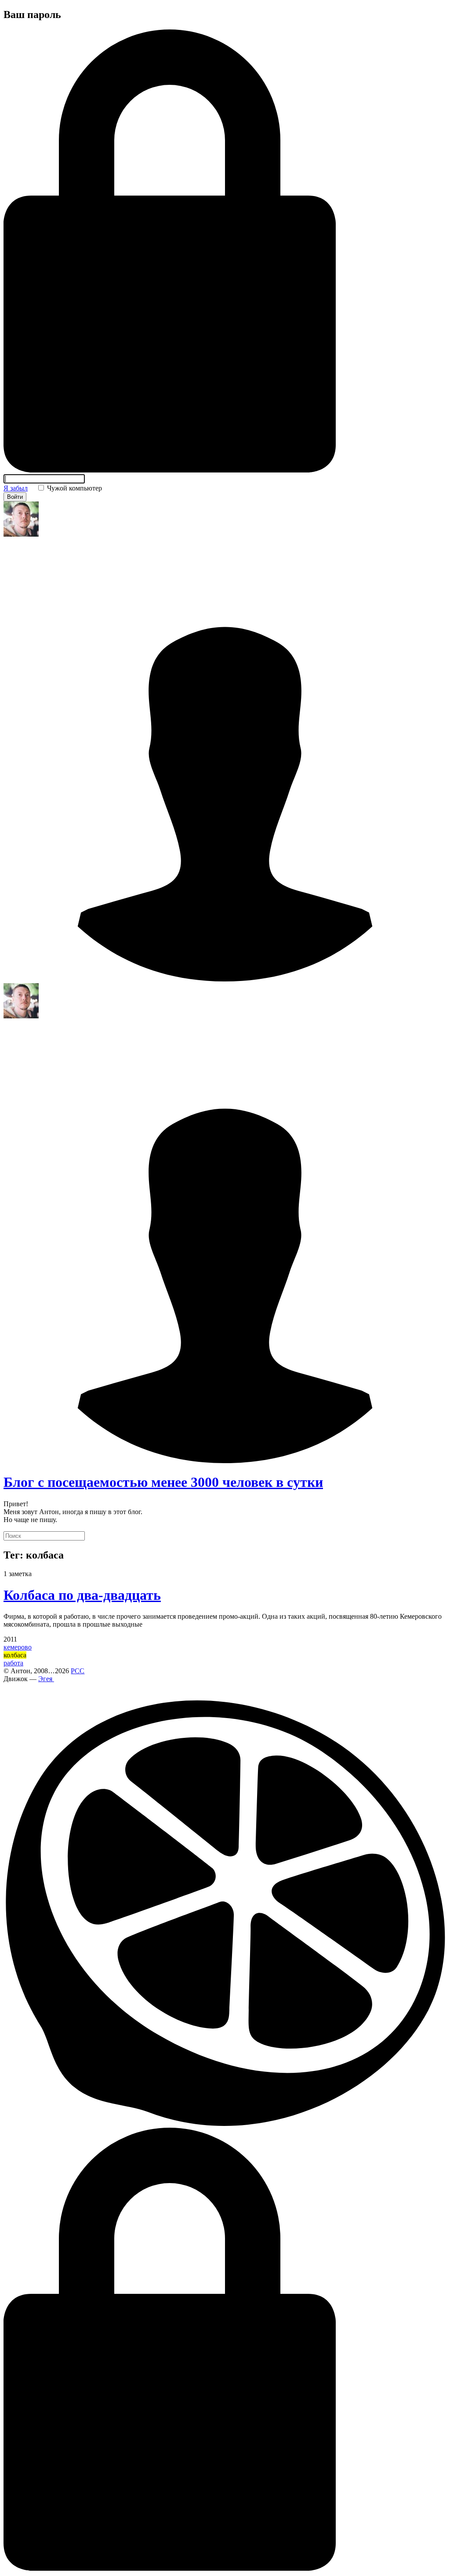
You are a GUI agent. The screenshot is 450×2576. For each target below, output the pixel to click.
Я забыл (16, 488)
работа (13, 1663)
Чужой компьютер (74, 488)
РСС (78, 1671)
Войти (15, 497)
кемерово (18, 1647)
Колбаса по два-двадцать (82, 1595)
